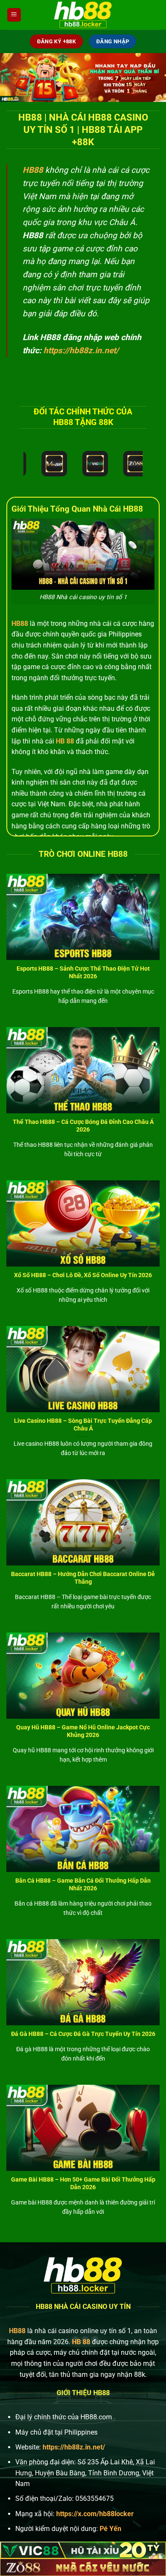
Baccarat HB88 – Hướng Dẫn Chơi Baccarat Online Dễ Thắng (83, 1578)
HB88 (20, 624)
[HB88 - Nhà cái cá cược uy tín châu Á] (83, 15)
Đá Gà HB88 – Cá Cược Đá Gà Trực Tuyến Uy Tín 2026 (83, 2034)
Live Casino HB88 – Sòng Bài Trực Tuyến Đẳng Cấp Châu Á (83, 1425)
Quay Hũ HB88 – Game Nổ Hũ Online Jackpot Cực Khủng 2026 (83, 1731)
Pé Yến (110, 2529)
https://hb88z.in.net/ (81, 351)
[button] (14, 15)
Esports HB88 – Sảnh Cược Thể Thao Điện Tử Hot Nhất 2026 (83, 972)
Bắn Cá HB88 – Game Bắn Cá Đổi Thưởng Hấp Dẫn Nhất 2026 (83, 1884)
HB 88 (65, 741)
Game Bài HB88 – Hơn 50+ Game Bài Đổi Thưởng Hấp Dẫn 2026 (83, 2183)
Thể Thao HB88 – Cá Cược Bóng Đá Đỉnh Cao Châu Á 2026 (83, 1126)
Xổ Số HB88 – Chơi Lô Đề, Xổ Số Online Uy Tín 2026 (83, 1275)
